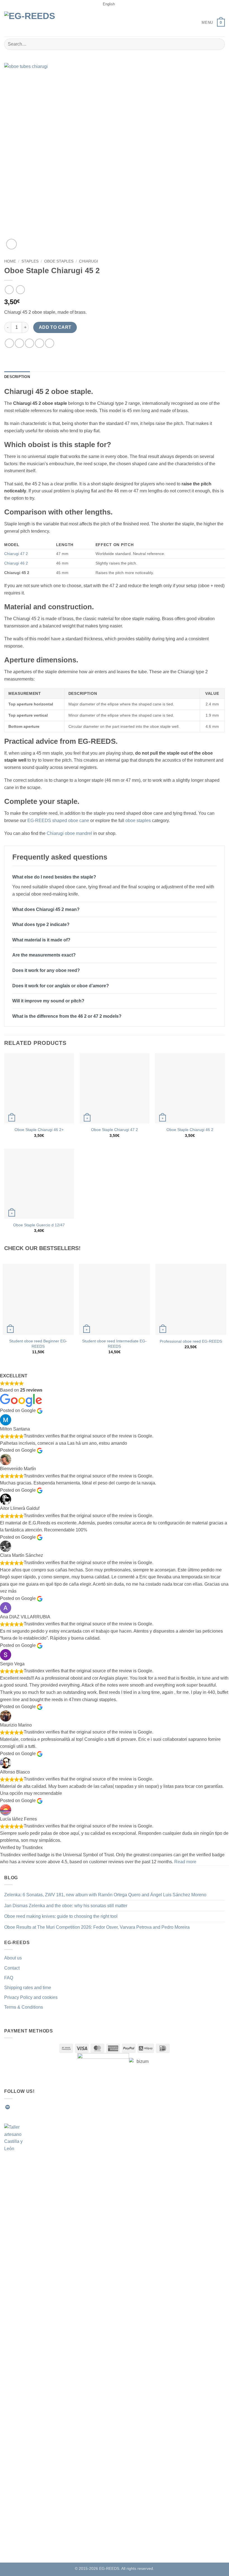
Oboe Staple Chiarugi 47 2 (115, 1130)
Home (10, 261)
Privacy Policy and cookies (31, 1997)
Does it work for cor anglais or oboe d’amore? (61, 986)
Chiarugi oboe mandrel (69, 833)
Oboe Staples (59, 261)
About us (13, 1958)
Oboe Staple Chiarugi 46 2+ (39, 1130)
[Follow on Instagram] (21, 2107)
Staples (30, 261)
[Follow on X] (35, 2107)
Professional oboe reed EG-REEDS (191, 1341)
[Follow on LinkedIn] (49, 2107)
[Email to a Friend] (40, 343)
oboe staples (138, 821)
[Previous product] (20, 290)
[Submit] (218, 44)
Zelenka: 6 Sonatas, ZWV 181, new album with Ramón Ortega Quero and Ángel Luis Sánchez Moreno (105, 1895)
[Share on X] (29, 343)
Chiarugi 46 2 (16, 563)
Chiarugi (89, 261)
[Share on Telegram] (50, 343)
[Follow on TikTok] (28, 2107)
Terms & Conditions (24, 2007)
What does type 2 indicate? (41, 925)
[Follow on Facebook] (15, 2107)
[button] (203, 23)
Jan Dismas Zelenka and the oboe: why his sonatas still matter (66, 1906)
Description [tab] (17, 377)
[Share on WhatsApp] (9, 343)
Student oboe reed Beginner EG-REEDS (38, 1344)
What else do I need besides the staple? (54, 877)
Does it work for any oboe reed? (46, 970)
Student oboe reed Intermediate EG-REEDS (114, 1344)
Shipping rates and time (28, 1988)
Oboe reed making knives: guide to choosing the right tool (61, 1916)
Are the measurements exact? (44, 955)
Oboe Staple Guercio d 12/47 (39, 1225)
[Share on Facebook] (19, 343)
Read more (185, 1862)
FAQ (9, 1978)
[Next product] (9, 290)
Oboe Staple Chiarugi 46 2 (190, 1130)
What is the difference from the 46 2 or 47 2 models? (67, 1016)
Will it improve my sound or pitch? (48, 1001)
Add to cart (55, 327)
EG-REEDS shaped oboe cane (58, 821)
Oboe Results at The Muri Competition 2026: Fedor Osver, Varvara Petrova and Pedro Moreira (97, 1927)
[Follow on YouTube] (55, 2107)
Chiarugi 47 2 (16, 554)
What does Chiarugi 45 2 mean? (46, 909)
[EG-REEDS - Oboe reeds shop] (34, 23)
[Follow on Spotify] (8, 2107)
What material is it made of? (41, 940)
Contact (12, 1968)
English (109, 4)
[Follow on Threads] (42, 2107)
